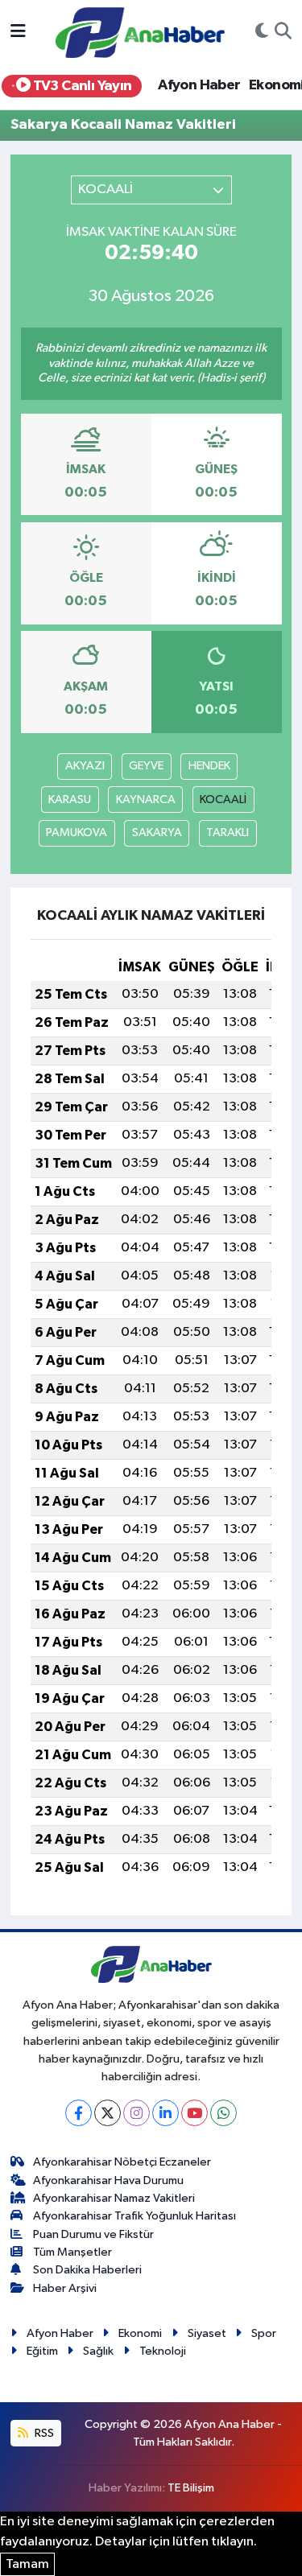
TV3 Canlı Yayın (81, 86)
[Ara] (283, 33)
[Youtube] (194, 2113)
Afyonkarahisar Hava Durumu (108, 2180)
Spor (264, 2333)
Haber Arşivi (65, 2288)
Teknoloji (163, 2351)
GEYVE (146, 766)
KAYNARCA (146, 800)
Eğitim (42, 2351)
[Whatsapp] (223, 2113)
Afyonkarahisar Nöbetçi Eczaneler (122, 2162)
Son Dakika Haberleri (87, 2270)
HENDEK (209, 766)
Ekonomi (140, 2333)
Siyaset (207, 2333)
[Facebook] (79, 2113)
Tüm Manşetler (72, 2252)
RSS (43, 2433)
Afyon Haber (199, 85)
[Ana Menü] (18, 33)
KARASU (70, 800)
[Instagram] (137, 2113)
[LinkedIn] (165, 2113)
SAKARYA (157, 833)
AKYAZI (85, 766)
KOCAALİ (223, 800)
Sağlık (98, 2351)
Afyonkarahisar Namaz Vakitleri (114, 2198)
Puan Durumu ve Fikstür (93, 2234)
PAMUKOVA (77, 833)
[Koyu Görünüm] (262, 33)
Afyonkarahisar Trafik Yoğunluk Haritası (134, 2216)
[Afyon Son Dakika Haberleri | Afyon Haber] (140, 32)
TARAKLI (228, 833)
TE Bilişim (191, 2488)
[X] (108, 2113)
